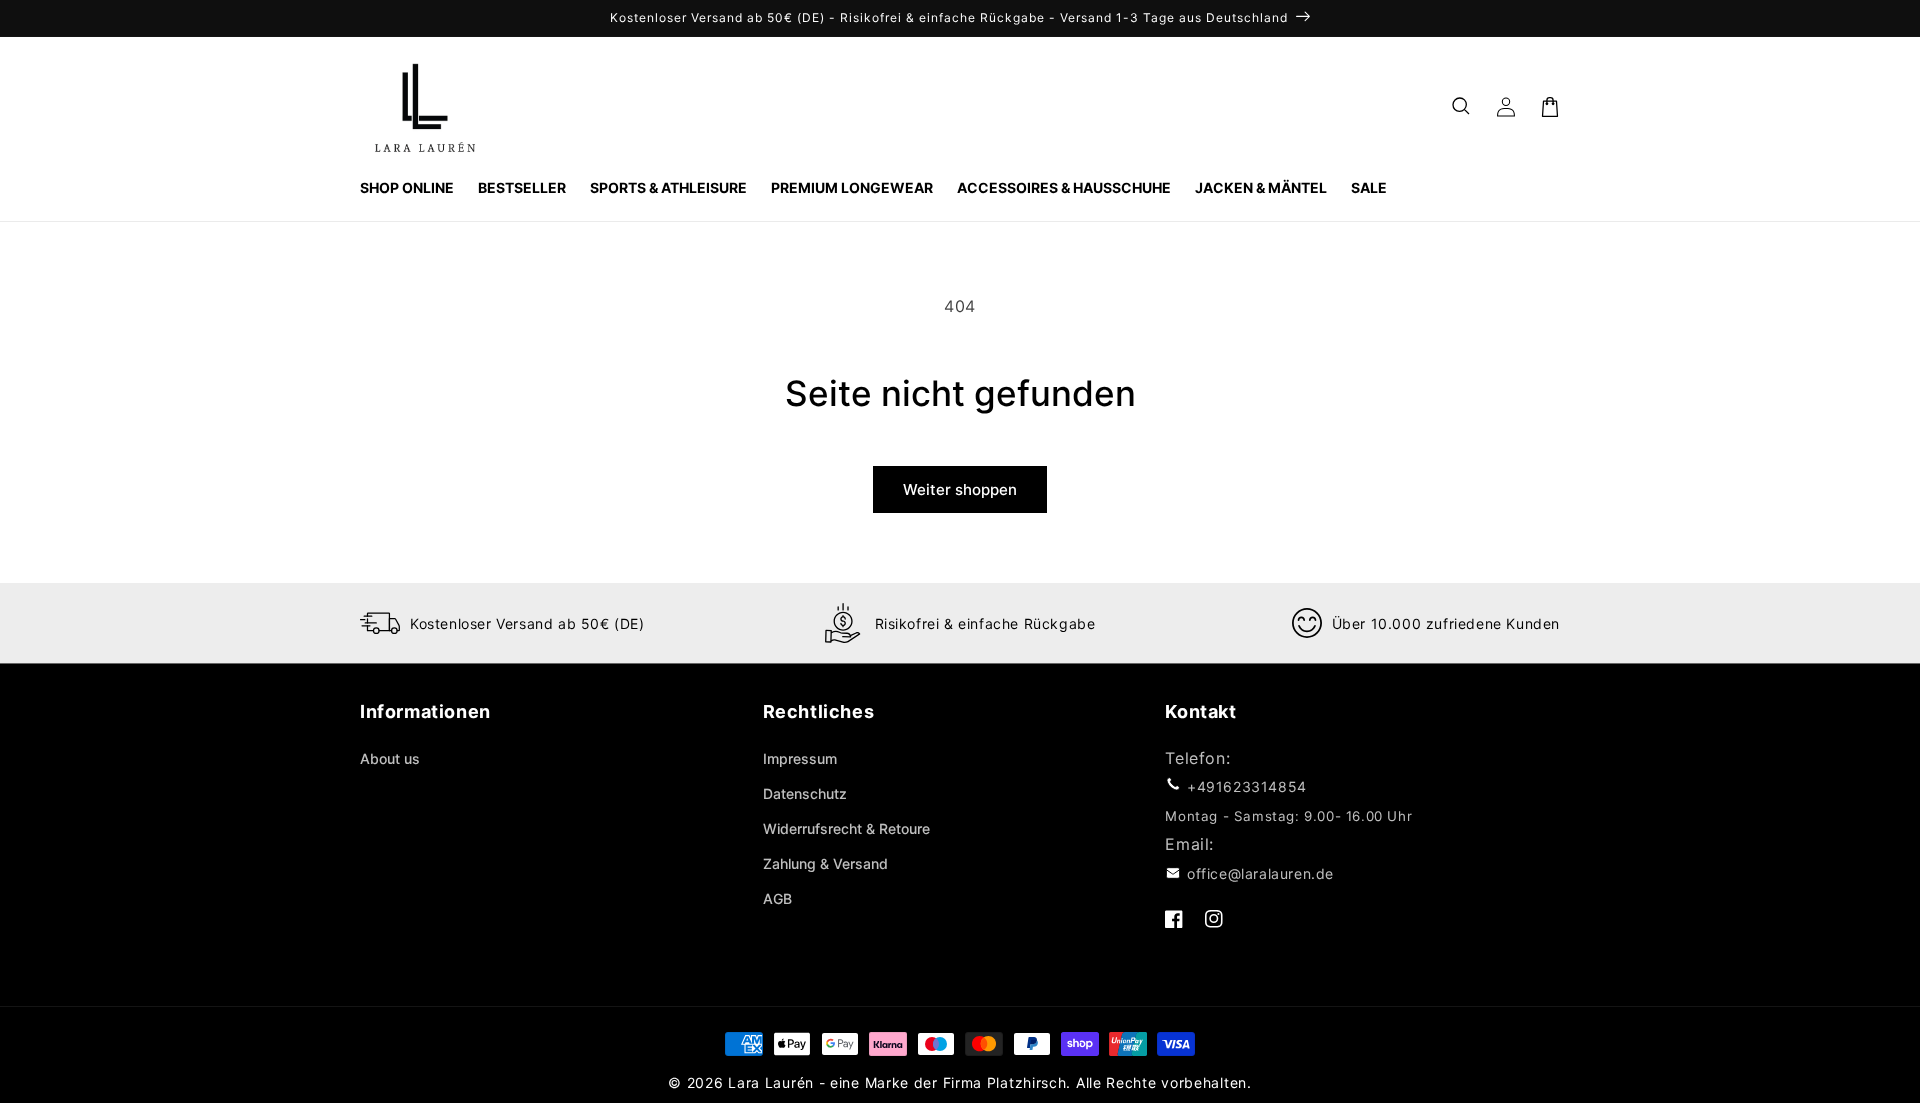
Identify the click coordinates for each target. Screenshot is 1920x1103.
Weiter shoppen (960, 489)
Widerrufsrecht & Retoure (846, 828)
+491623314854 (1247, 786)
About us (390, 758)
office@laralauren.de (1260, 873)
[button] (1462, 107)
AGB (777, 898)
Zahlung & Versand (825, 863)
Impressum (800, 758)
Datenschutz (805, 793)
